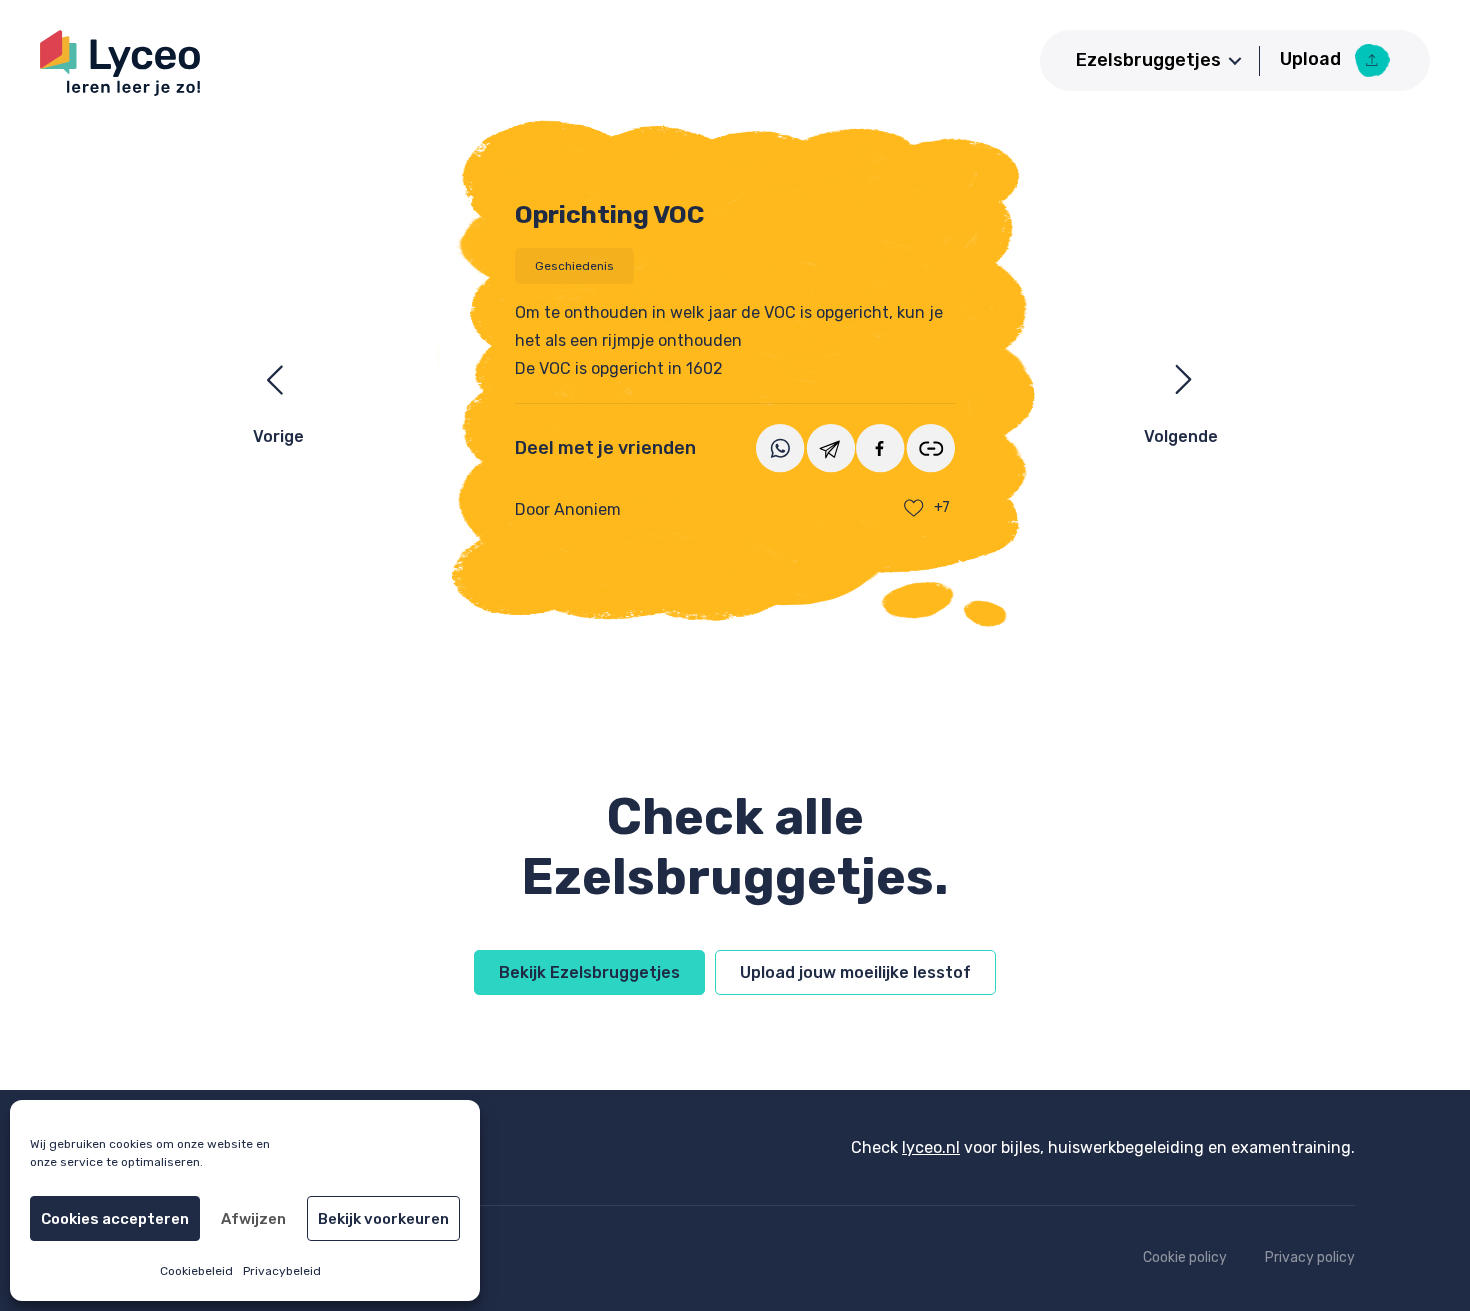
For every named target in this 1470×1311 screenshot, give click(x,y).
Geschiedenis (574, 266)
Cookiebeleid (196, 1271)
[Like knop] (914, 508)
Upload (1312, 59)
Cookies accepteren (115, 1219)
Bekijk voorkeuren (383, 1219)
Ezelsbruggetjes (1148, 60)
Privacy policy (1310, 1257)
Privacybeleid (282, 1271)
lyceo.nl (931, 1147)
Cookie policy (1185, 1257)
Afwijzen (253, 1219)
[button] (1235, 61)
